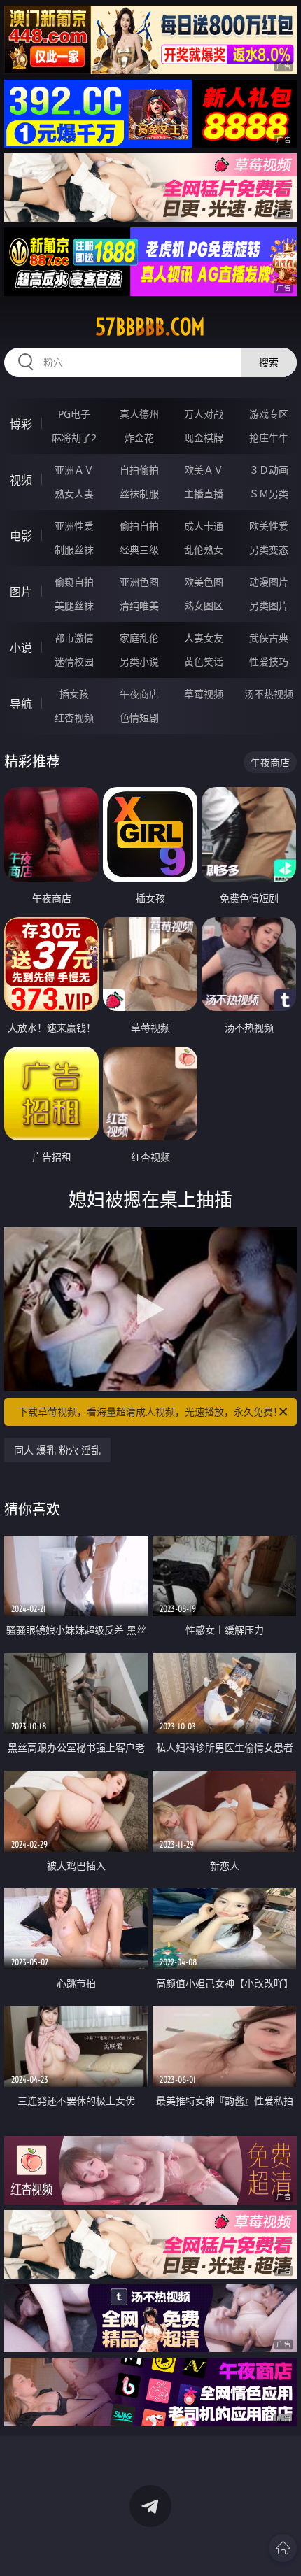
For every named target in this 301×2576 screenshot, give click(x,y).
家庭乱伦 (139, 638)
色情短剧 (139, 717)
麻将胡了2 (74, 438)
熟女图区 (204, 606)
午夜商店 (139, 694)
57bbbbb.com (150, 327)
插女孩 (74, 694)
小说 (21, 648)
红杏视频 (74, 717)
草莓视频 (204, 694)
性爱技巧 (269, 661)
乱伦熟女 (204, 550)
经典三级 (139, 550)
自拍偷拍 (139, 470)
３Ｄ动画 (269, 470)
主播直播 (204, 494)
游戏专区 (269, 414)
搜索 (269, 362)
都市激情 (74, 638)
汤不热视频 (269, 694)
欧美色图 (204, 582)
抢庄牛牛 (269, 438)
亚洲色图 (139, 582)
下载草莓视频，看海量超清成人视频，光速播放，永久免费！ (150, 1411)
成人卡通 (204, 526)
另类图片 (269, 606)
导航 (21, 704)
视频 (21, 480)
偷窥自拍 (74, 582)
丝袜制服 (139, 494)
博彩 (21, 424)
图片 (21, 592)
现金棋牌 (204, 438)
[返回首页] (283, 2548)
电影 (21, 536)
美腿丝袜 (74, 606)
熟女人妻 (74, 494)
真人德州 (139, 414)
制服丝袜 (74, 550)
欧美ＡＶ (204, 470)
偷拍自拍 (139, 526)
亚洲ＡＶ (74, 470)
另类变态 (269, 550)
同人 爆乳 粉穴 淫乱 (57, 1450)
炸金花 (139, 438)
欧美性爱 (269, 526)
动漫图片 (269, 582)
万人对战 (204, 414)
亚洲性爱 (74, 526)
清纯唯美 (139, 606)
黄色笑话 (204, 661)
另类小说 (139, 661)
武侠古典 (269, 638)
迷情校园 (74, 661)
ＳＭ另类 (269, 494)
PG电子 (74, 414)
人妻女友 (204, 638)
